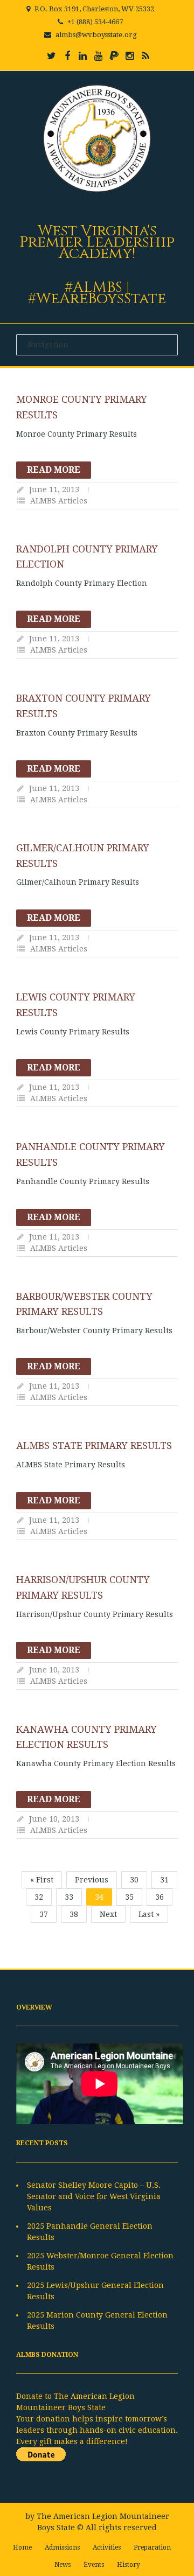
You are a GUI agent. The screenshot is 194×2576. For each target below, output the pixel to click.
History (129, 2565)
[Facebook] (67, 56)
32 (39, 1897)
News (63, 2565)
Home (22, 2547)
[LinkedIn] (83, 56)
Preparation (152, 2547)
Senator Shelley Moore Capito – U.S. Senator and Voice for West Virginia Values (94, 2196)
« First (42, 1880)
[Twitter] (52, 56)
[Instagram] (130, 56)
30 (134, 1880)
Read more (54, 470)
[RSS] (145, 56)
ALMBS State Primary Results (94, 1445)
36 (160, 1897)
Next (108, 1914)
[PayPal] (114, 56)
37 (44, 1914)
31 (164, 1880)
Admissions (62, 2547)
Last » (149, 1914)
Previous (92, 1880)
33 (69, 1897)
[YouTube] (99, 56)
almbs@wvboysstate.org (96, 35)
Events (94, 2565)
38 (74, 1914)
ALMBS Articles (59, 501)
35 (129, 1897)
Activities (107, 2547)
